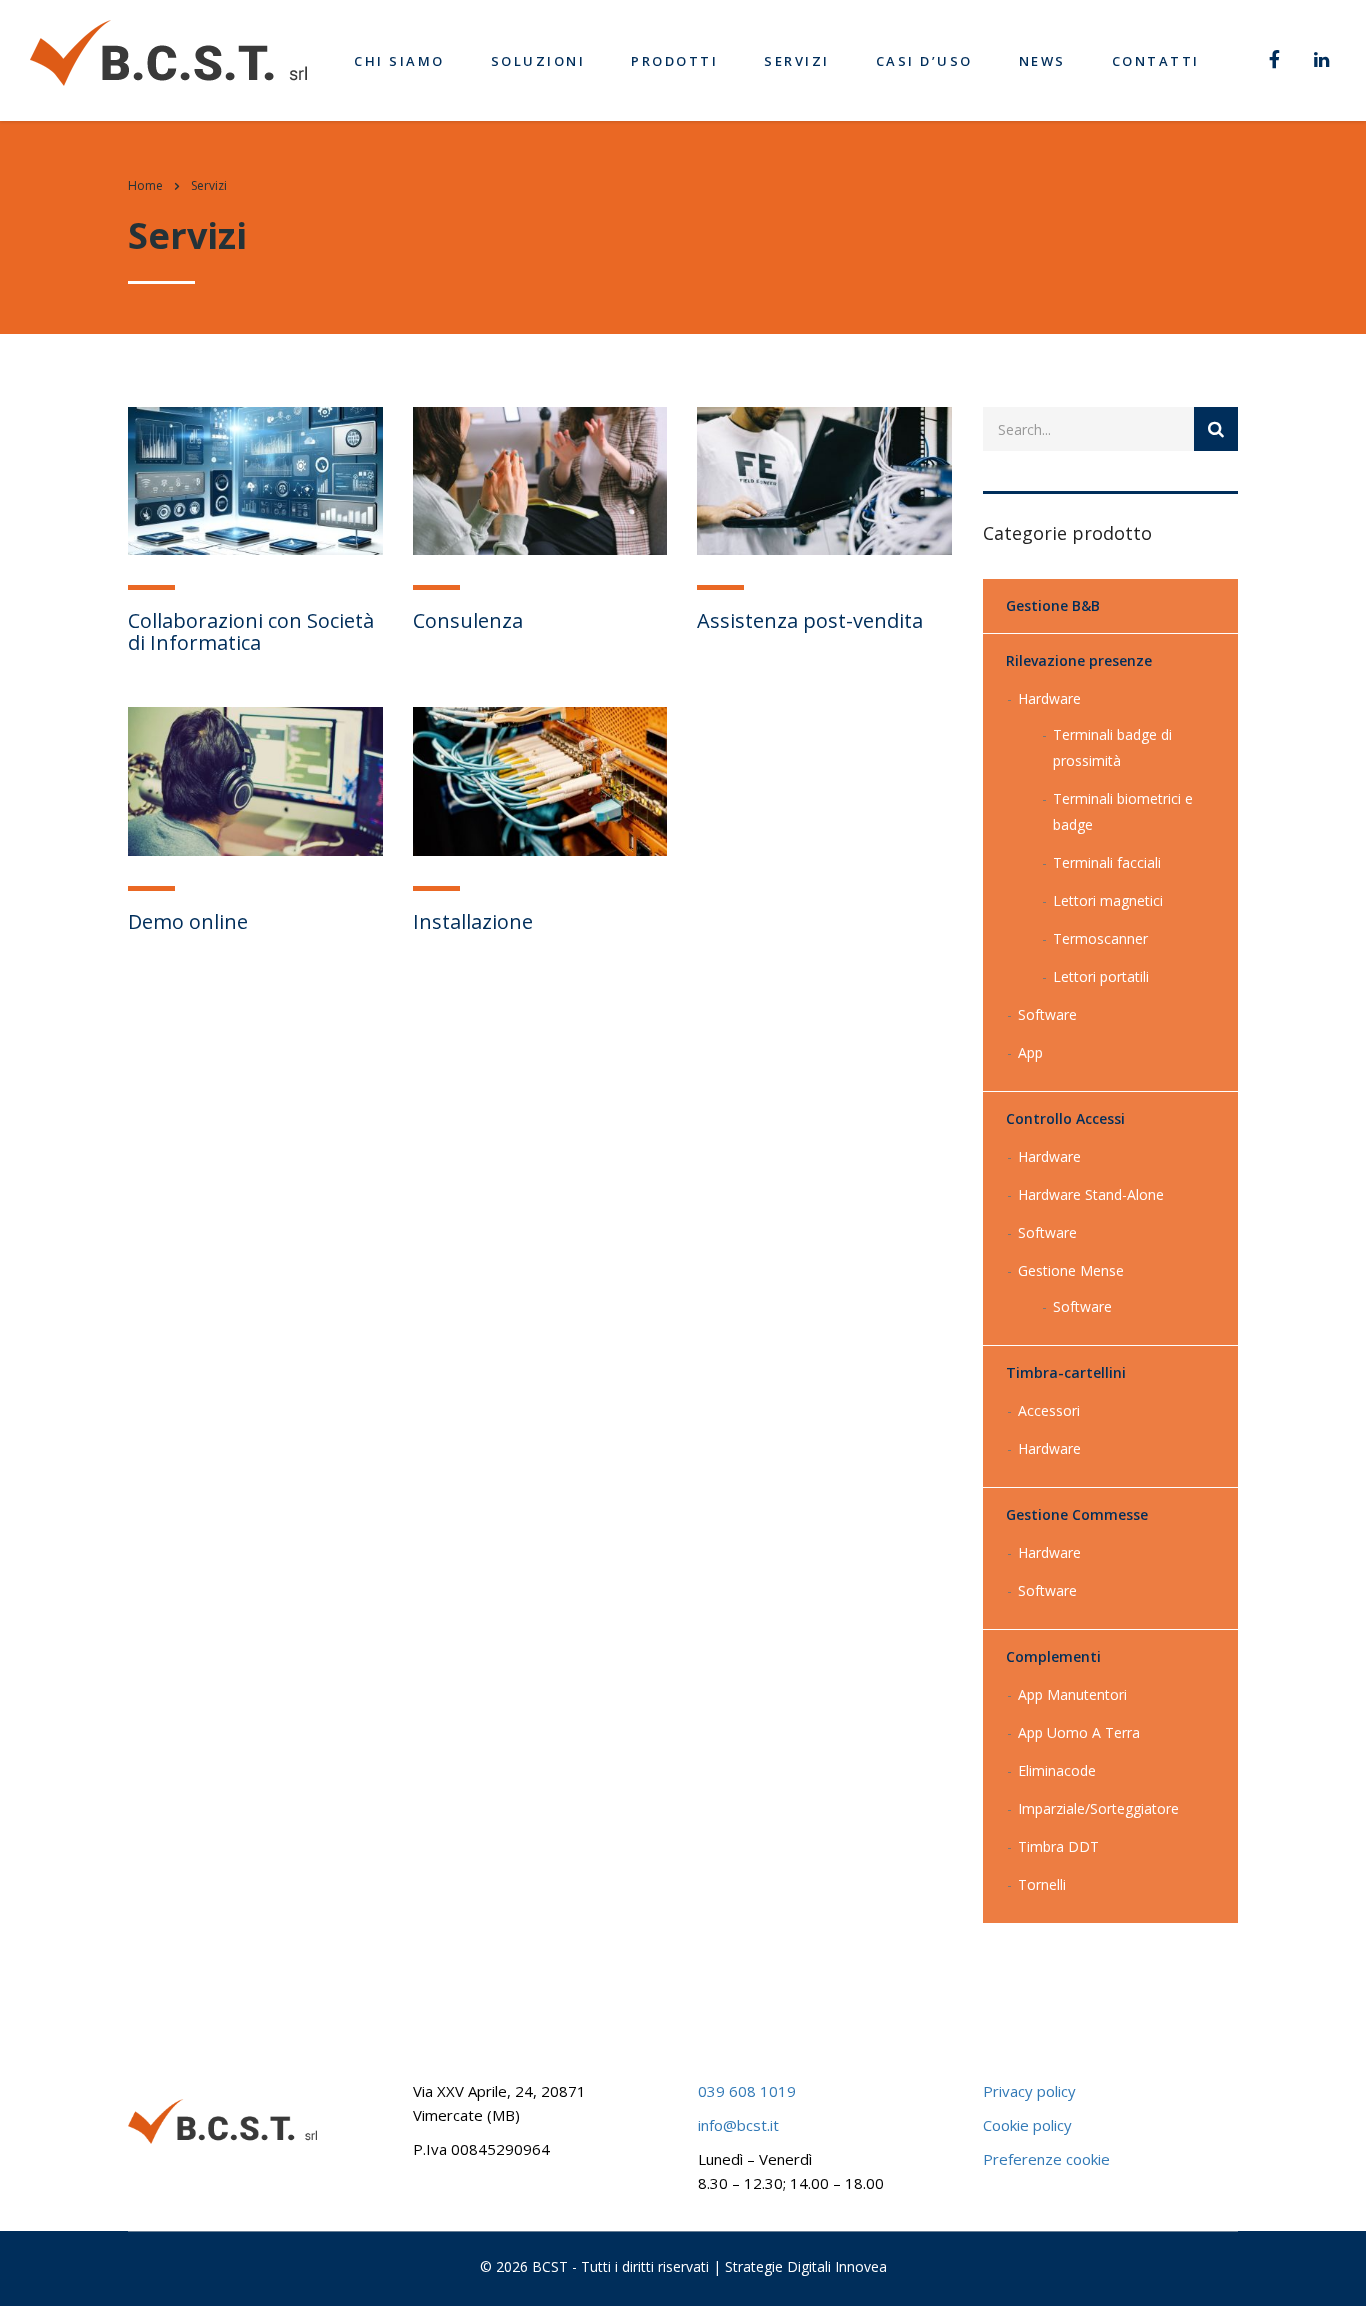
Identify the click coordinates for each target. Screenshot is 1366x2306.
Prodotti (674, 61)
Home (145, 185)
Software (1047, 1014)
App (1030, 1052)
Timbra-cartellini (1066, 1372)
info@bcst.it (738, 2125)
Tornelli (1042, 1884)
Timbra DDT (1058, 1846)
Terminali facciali (1107, 862)
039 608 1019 (747, 2091)
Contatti (1156, 61)
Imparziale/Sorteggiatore (1098, 1808)
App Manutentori (1072, 1694)
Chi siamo (399, 61)
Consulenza (468, 620)
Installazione (473, 921)
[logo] (168, 51)
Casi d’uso (924, 61)
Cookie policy (1027, 2125)
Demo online (188, 921)
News (1042, 61)
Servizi (797, 61)
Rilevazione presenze (1079, 660)
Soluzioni (538, 61)
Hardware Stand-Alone (1091, 1194)
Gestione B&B (1053, 605)
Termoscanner (1100, 938)
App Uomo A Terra (1079, 1732)
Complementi (1053, 1656)
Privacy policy (1029, 2091)
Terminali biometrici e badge (1123, 811)
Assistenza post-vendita (810, 620)
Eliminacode (1057, 1770)
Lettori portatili (1101, 976)
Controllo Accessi (1065, 1118)
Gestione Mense (1071, 1270)
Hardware (1049, 698)
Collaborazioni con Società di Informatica (251, 631)
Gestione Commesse (1077, 1514)
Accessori (1049, 1410)
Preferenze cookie (1046, 2159)
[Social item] (1274, 61)
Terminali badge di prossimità (1112, 747)
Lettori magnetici (1108, 900)
